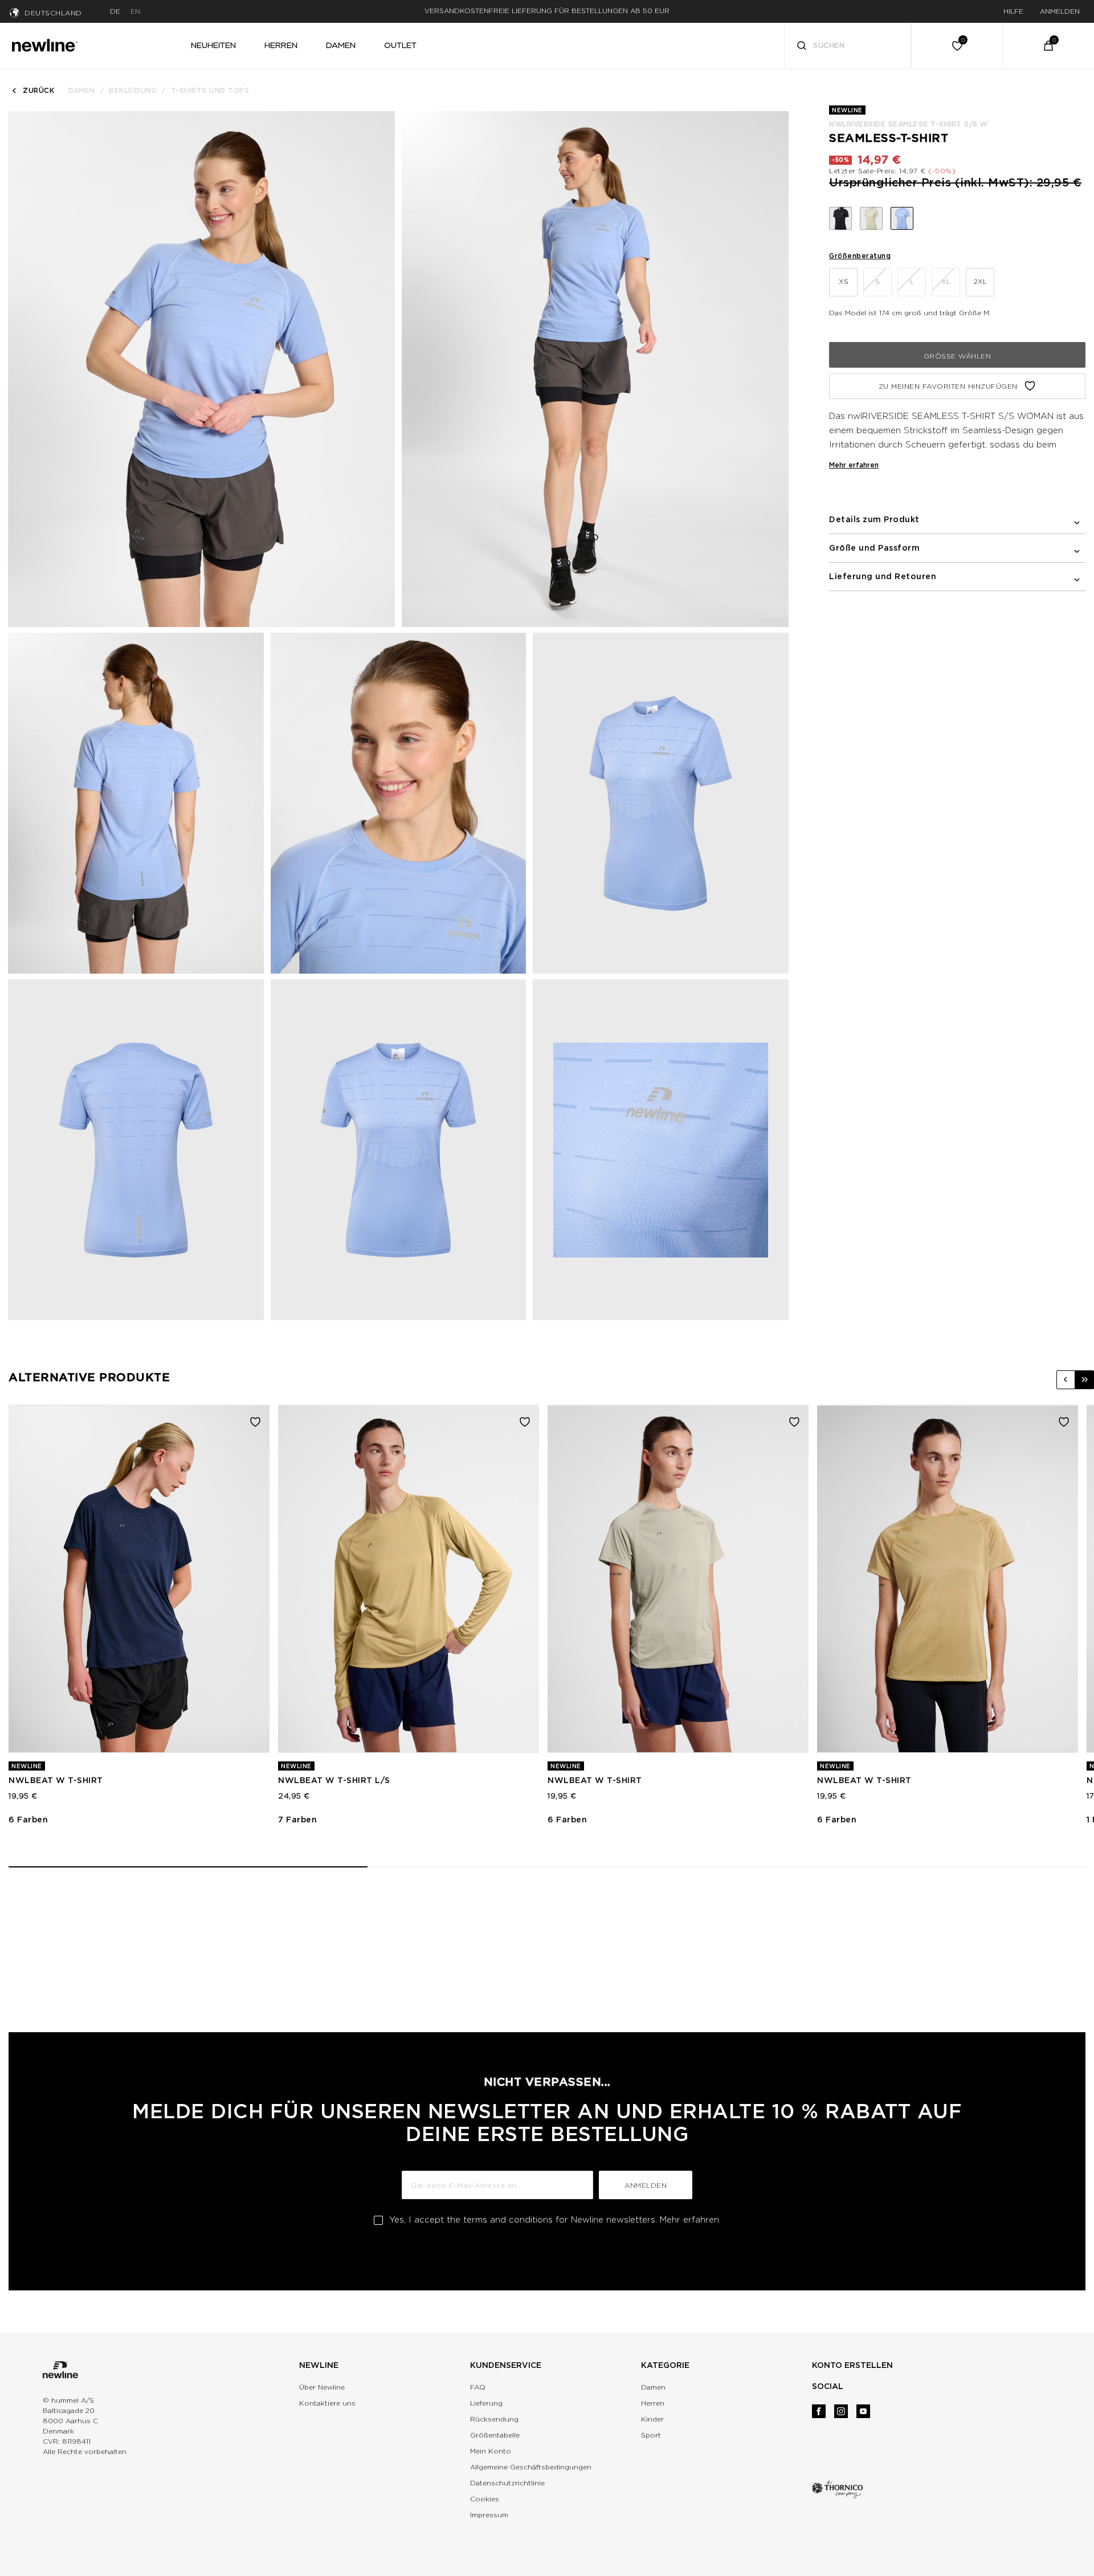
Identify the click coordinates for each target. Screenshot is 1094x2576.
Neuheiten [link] (213, 45)
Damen (82, 90)
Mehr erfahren (854, 465)
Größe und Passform (874, 548)
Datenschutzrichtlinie (507, 2483)
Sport (651, 2435)
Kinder (652, 2419)
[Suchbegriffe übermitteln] (802, 47)
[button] (1066, 1380)
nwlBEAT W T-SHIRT (56, 1780)
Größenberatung (860, 256)
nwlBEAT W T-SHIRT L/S (334, 1780)
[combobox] (848, 46)
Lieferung (486, 2403)
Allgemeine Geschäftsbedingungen (531, 2467)
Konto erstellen (852, 2365)
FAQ (478, 2387)
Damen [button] (341, 45)
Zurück (38, 90)
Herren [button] (281, 45)
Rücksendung (494, 2419)
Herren (653, 2403)
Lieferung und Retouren (883, 576)
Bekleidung (133, 90)
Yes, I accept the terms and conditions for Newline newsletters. (555, 2220)
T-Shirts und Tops (210, 90)
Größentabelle (495, 2435)
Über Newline (322, 2387)
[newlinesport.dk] (44, 44)
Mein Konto (491, 2451)
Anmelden (646, 2185)
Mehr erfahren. (690, 2220)
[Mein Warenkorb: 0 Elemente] (1048, 46)
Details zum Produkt (874, 519)
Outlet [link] (400, 45)
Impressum (489, 2515)
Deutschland (53, 13)
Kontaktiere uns (327, 2403)
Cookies (485, 2499)
